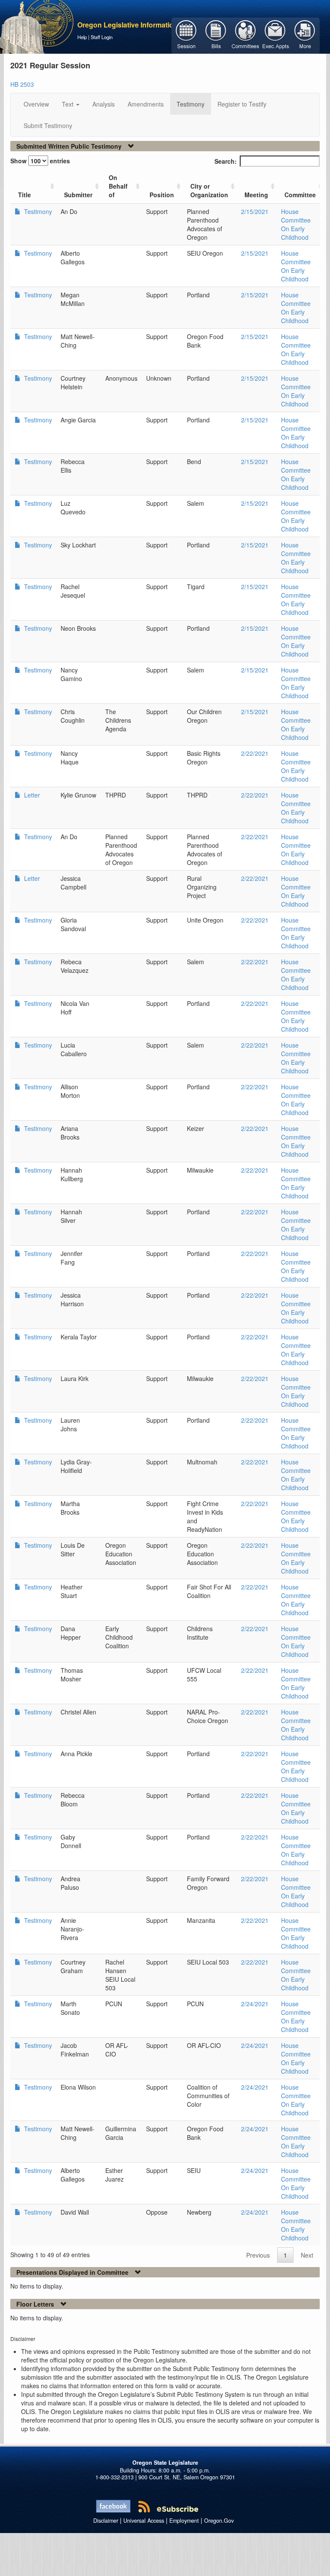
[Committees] (246, 35)
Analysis (104, 104)
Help (82, 37)
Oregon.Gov (219, 2521)
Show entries (40, 161)
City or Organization (209, 190)
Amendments (146, 104)
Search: (226, 161)
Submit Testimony (48, 125)
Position (162, 195)
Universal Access (144, 2521)
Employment (184, 2521)
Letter (31, 795)
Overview (36, 104)
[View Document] (18, 211)
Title (24, 195)
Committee (300, 195)
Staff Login (102, 37)
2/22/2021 (255, 753)
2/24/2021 (255, 2004)
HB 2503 (22, 84)
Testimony (191, 104)
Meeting (256, 195)
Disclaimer (106, 2521)
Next (307, 2255)
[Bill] (216, 35)
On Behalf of (118, 186)
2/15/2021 (255, 211)
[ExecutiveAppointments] (275, 35)
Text (69, 104)
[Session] (186, 35)
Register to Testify (242, 104)
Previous (258, 2255)
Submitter (78, 195)
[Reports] (305, 35)
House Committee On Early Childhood (296, 224)
